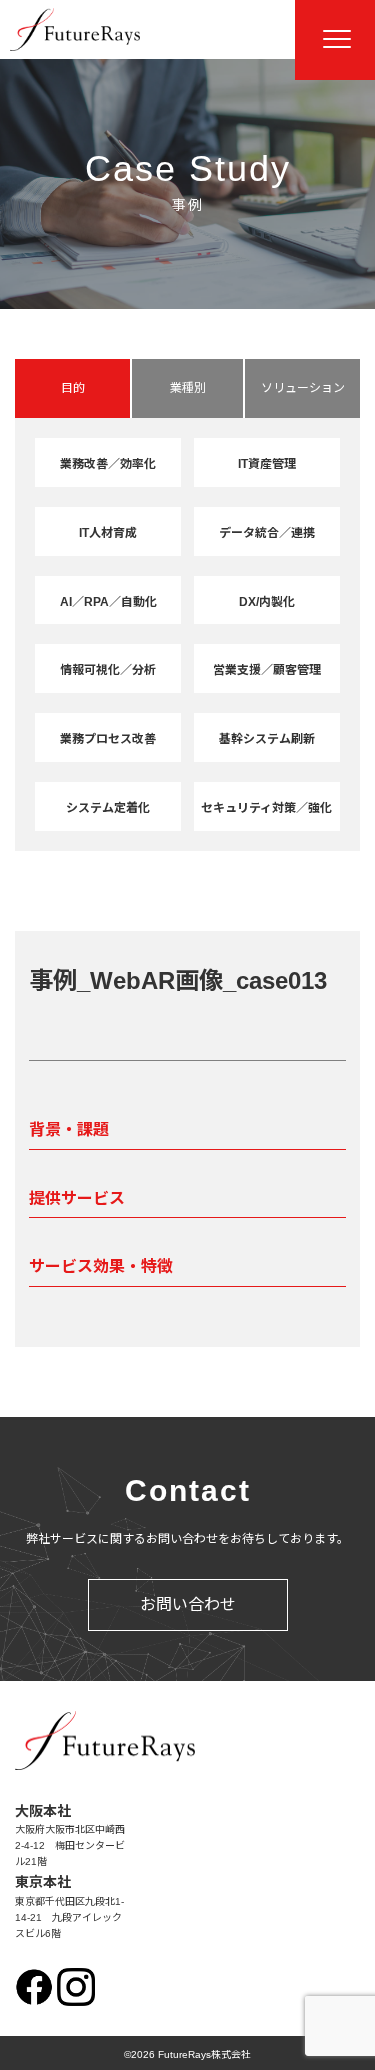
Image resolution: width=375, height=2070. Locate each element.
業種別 (188, 388)
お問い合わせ (188, 1604)
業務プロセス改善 (108, 739)
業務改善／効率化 (108, 464)
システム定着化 (108, 808)
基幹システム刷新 (267, 739)
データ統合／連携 (267, 533)
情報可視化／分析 (108, 670)
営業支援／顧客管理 (267, 670)
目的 (73, 388)
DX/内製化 (267, 602)
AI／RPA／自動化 (108, 602)
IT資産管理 (267, 464)
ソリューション (303, 388)
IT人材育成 (108, 533)
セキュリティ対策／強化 (266, 808)
